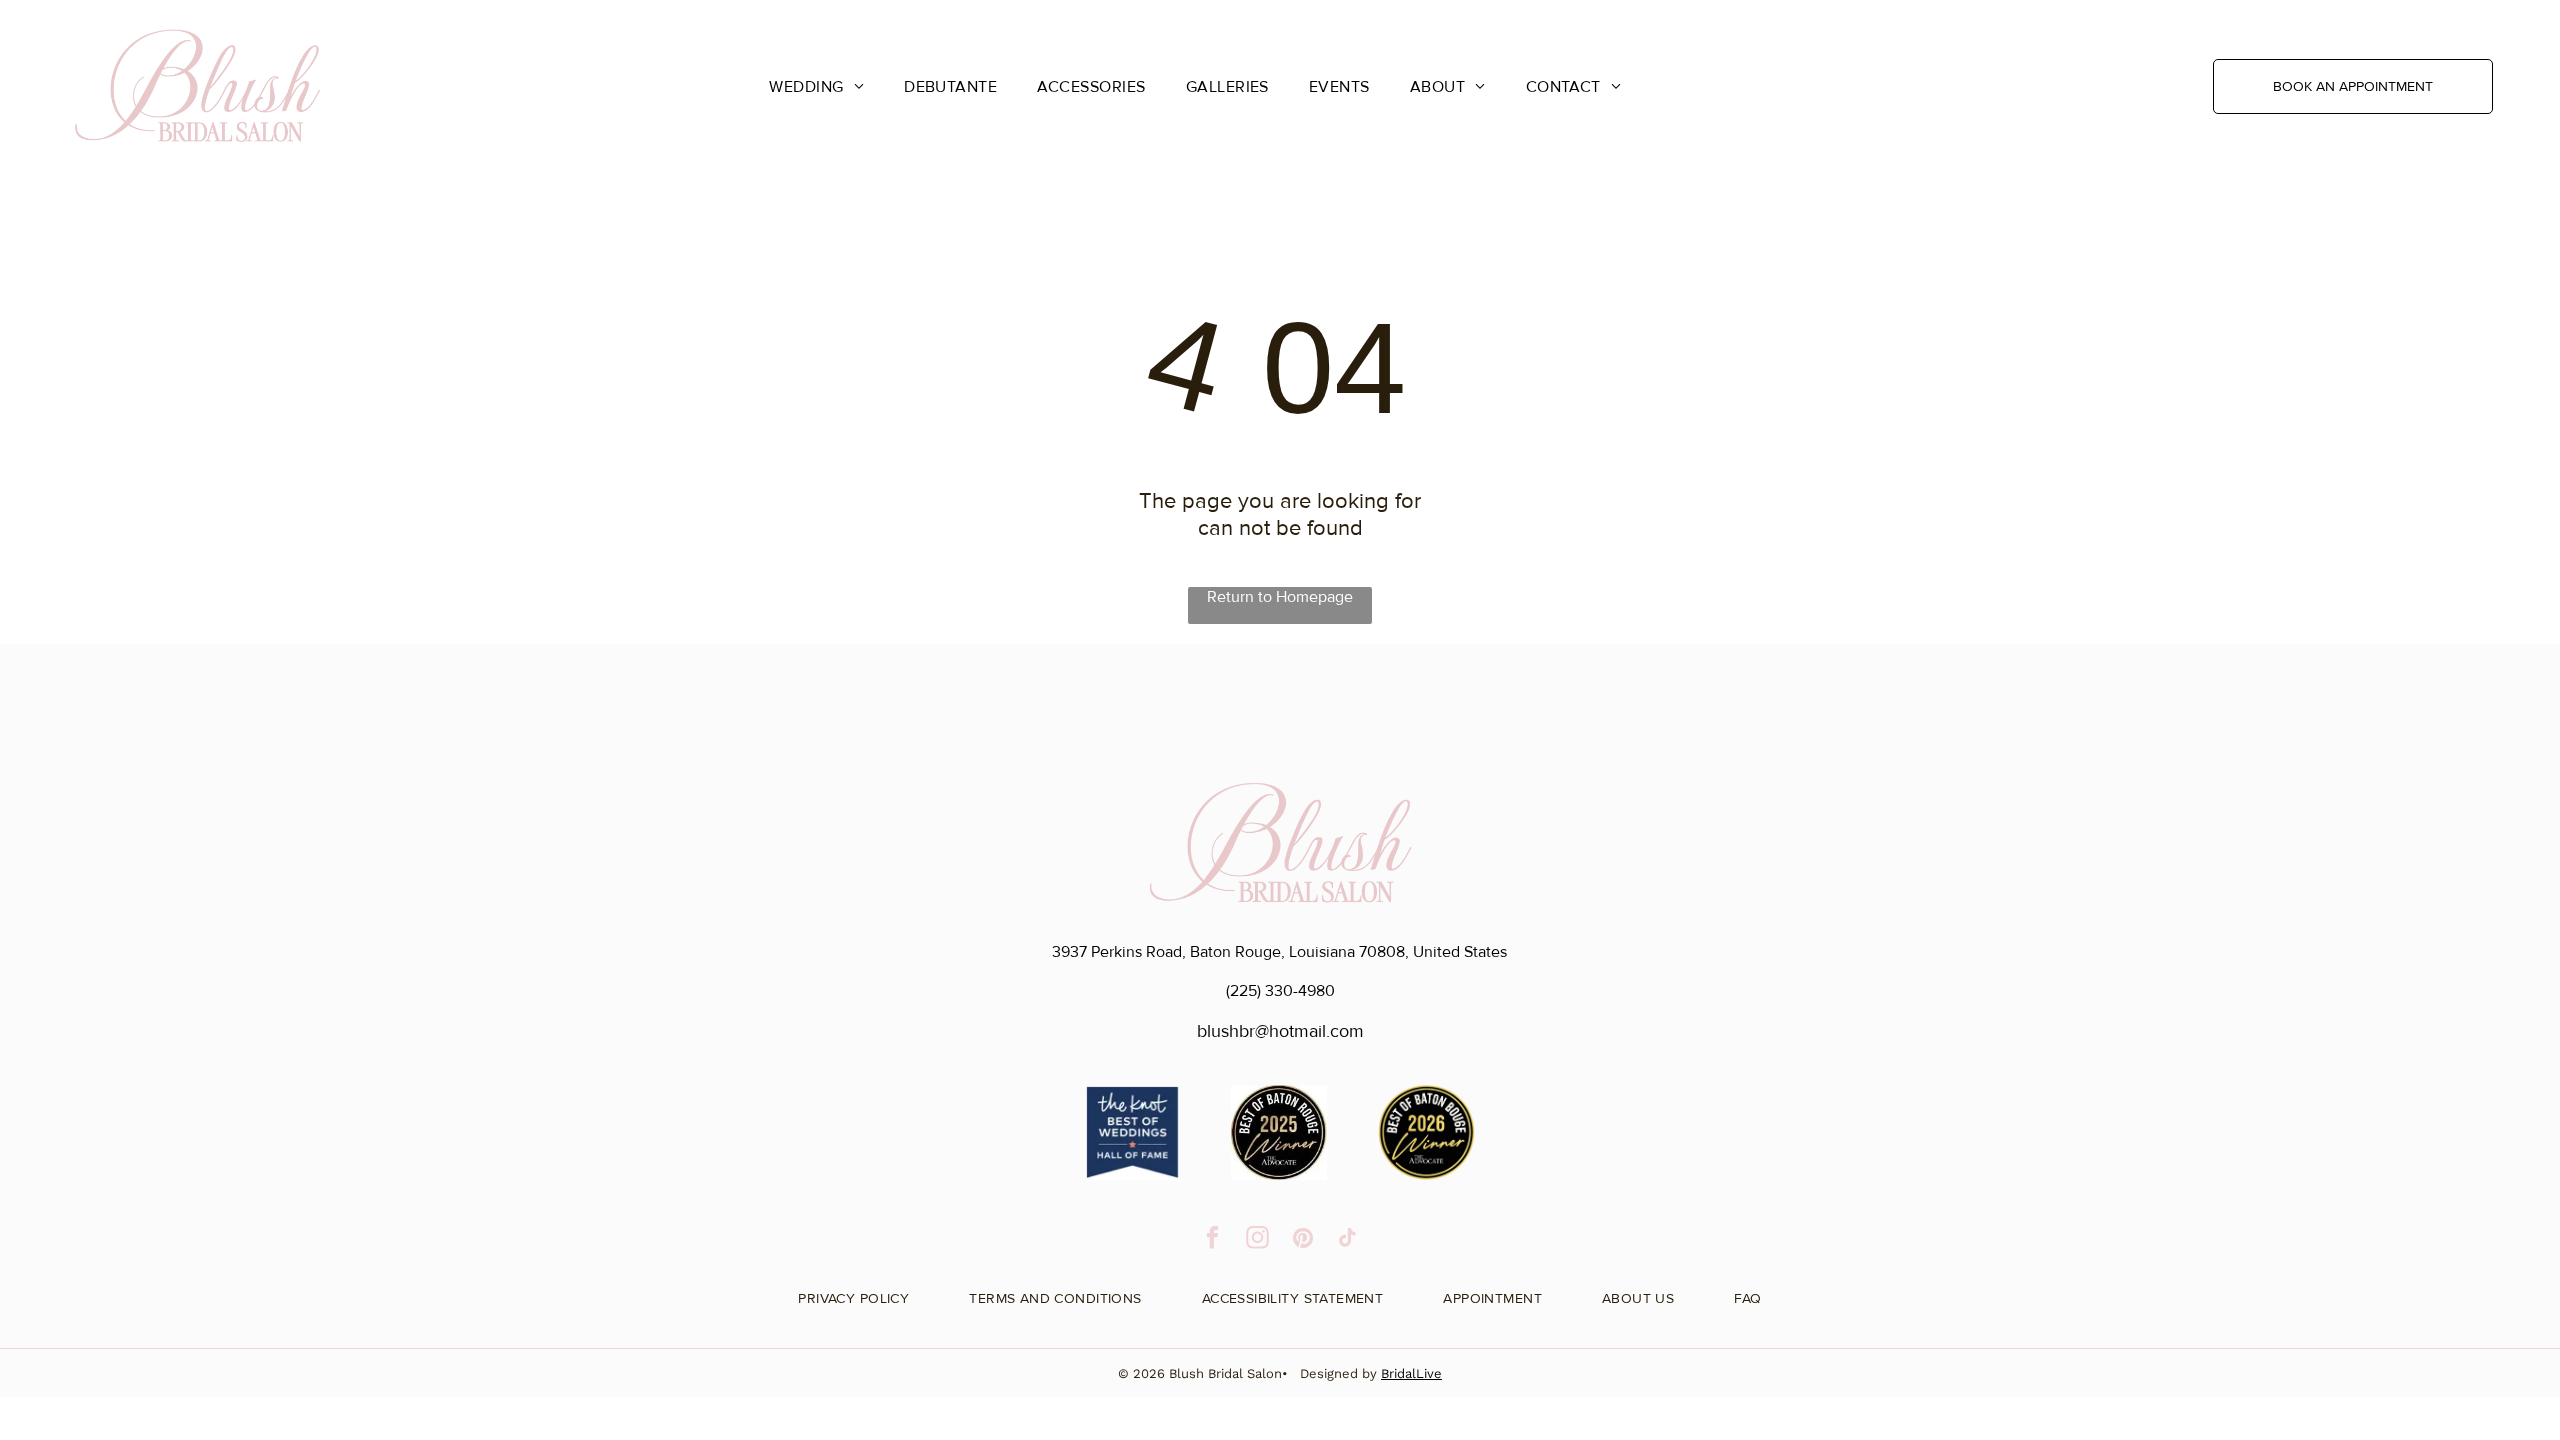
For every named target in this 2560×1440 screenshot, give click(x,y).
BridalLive (1411, 1373)
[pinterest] (1302, 1240)
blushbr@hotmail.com (1280, 1031)
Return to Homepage (1280, 597)
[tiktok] (1347, 1240)
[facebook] (1212, 1240)
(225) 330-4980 (1280, 991)
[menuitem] (816, 86)
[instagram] (1257, 1240)
